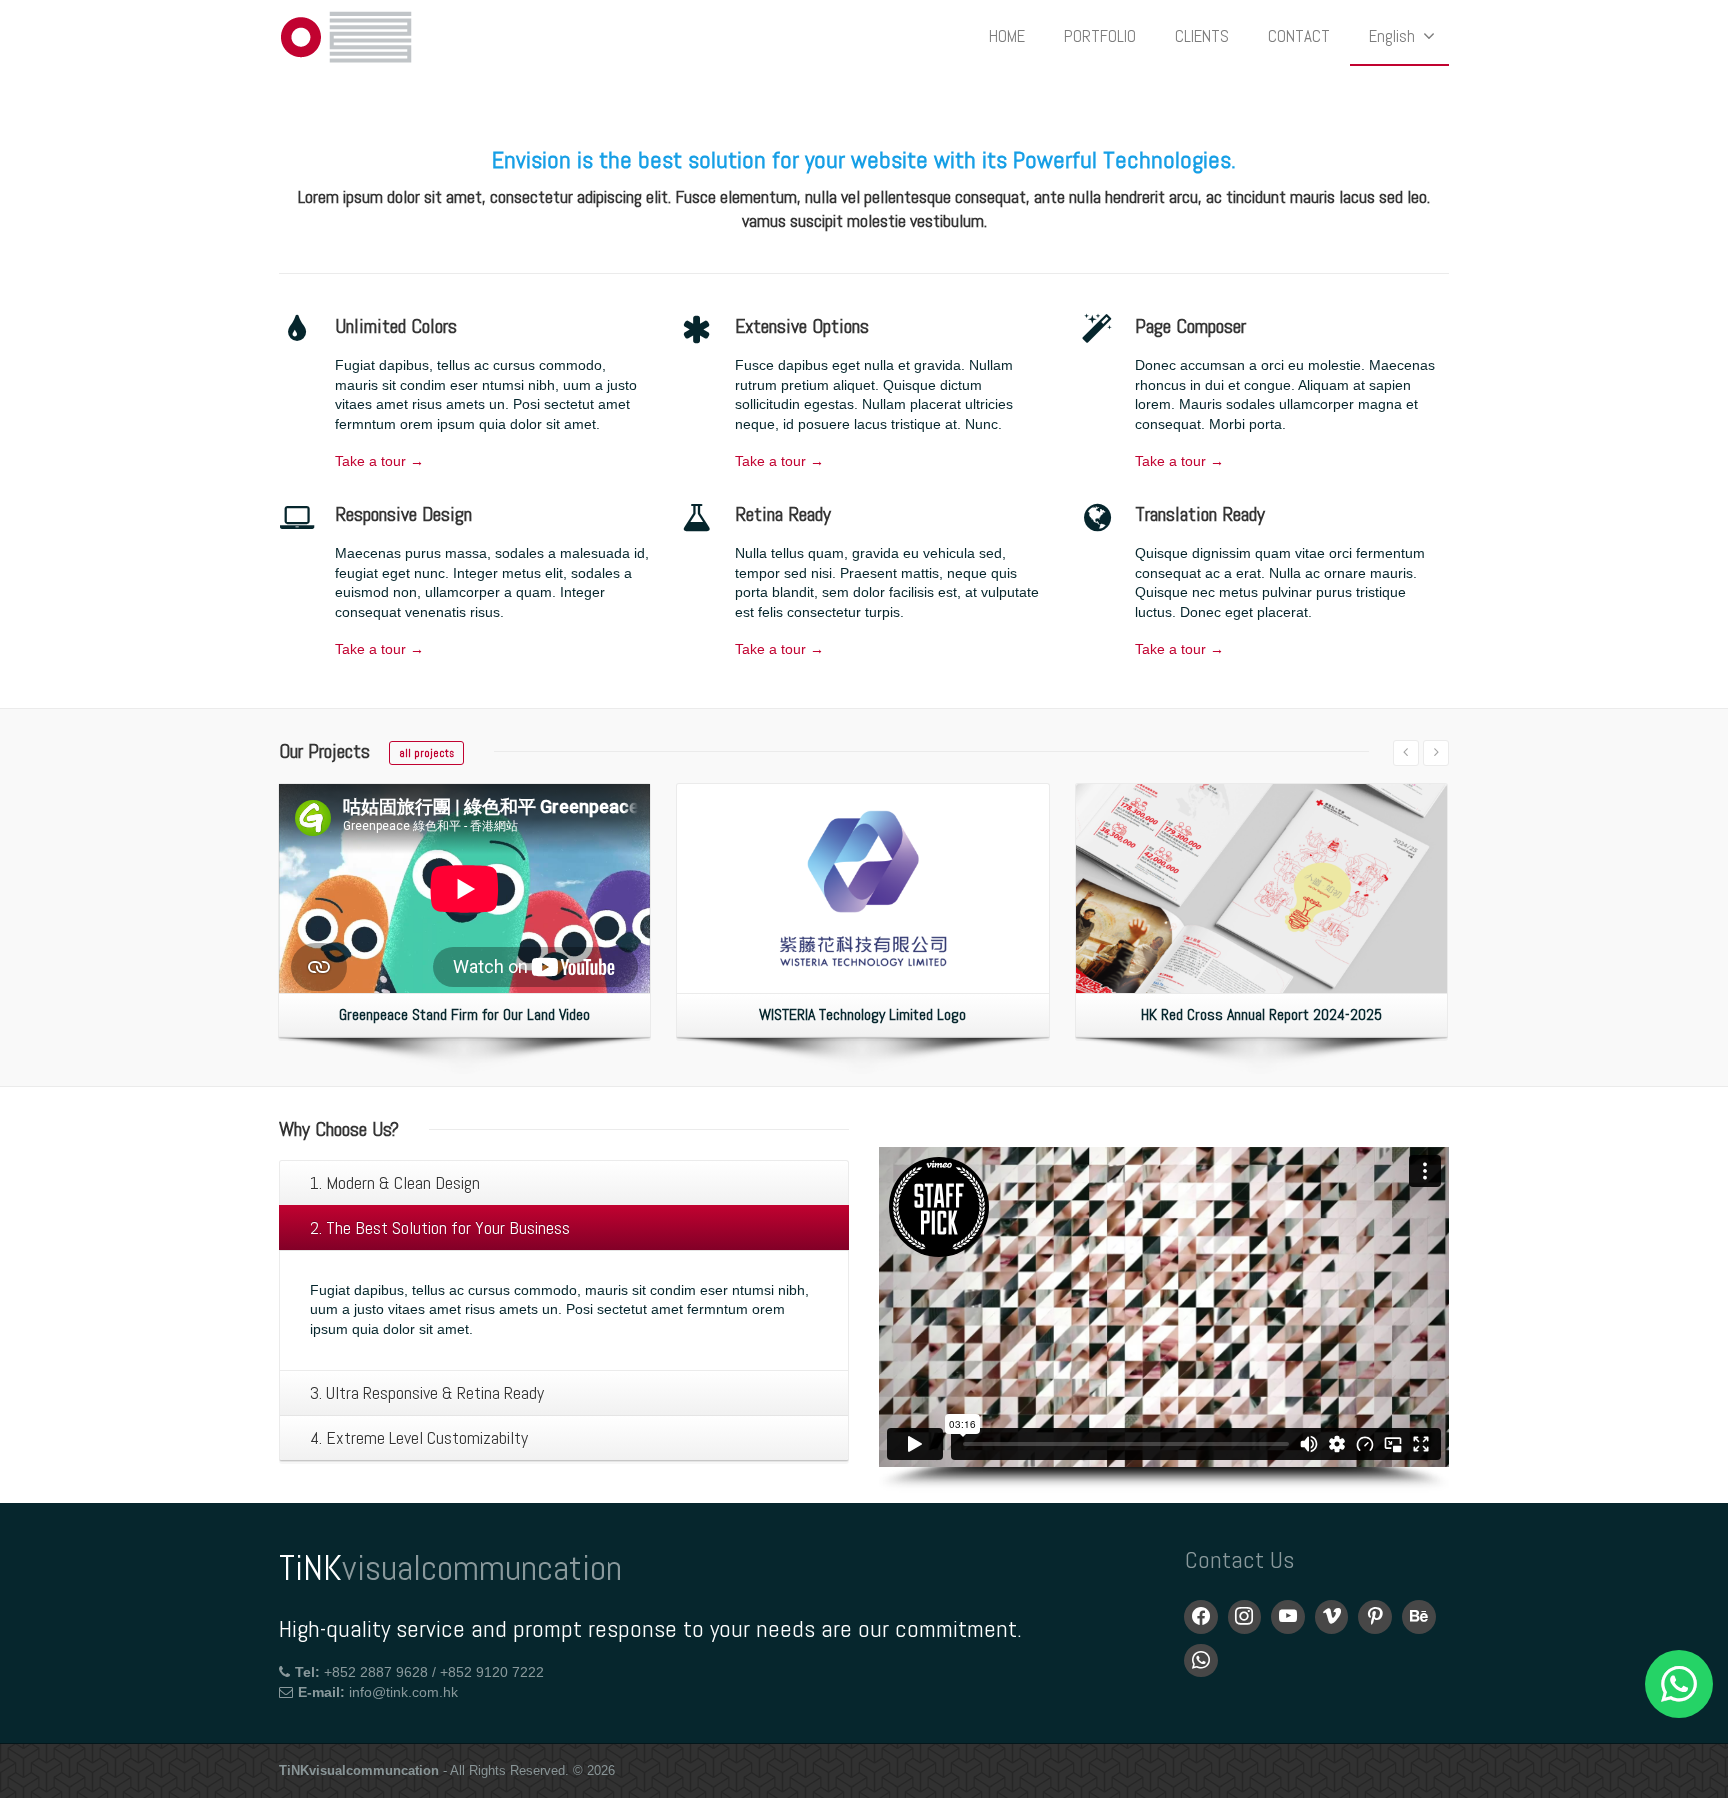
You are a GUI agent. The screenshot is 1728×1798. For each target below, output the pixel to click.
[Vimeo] (1332, 1617)
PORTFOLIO (1100, 36)
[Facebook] (1201, 1617)
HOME (1007, 36)
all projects (426, 753)
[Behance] (1419, 1617)
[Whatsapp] (1201, 1661)
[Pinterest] (1375, 1617)
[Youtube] (1288, 1617)
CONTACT (1299, 36)
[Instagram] (1245, 1617)
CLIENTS (1202, 36)
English (1392, 36)
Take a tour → (379, 461)
